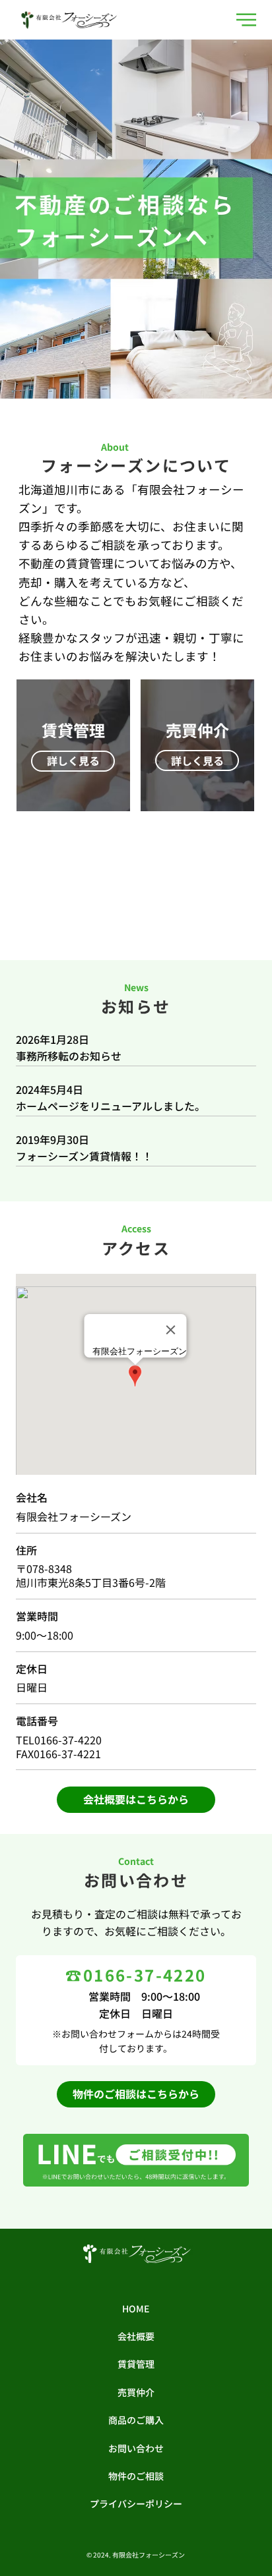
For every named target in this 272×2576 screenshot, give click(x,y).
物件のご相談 (136, 2476)
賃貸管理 (136, 2364)
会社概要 (136, 2336)
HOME (136, 2308)
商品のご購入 (136, 2420)
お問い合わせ (136, 2448)
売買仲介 (136, 2392)
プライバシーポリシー (136, 2504)
